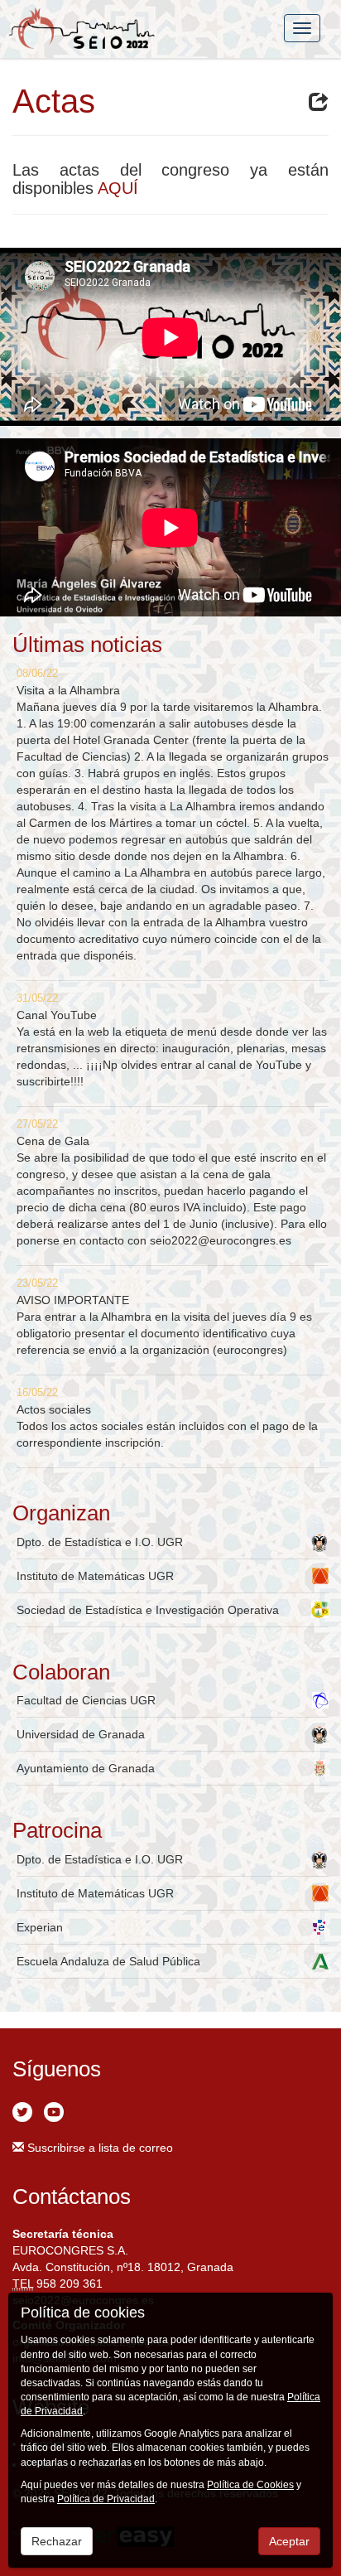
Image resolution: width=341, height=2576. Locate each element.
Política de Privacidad (106, 2499)
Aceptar (289, 2541)
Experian (40, 1927)
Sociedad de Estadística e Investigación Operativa (148, 1610)
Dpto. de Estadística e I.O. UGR (100, 1542)
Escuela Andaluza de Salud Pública (108, 1961)
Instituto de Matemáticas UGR (95, 1576)
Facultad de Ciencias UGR (86, 1700)
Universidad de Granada (81, 1734)
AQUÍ (118, 188)
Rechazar (57, 2541)
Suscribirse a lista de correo (98, 2148)
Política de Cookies (250, 2485)
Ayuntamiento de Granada (86, 1768)
